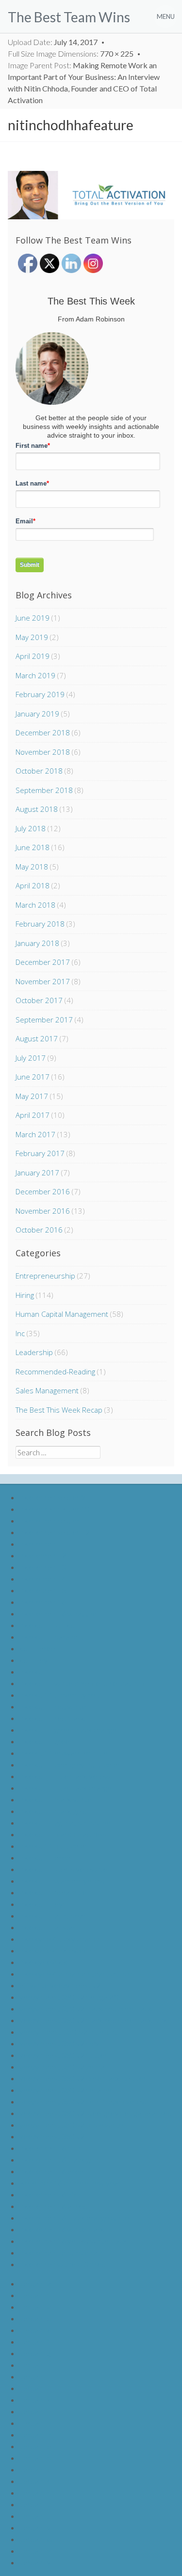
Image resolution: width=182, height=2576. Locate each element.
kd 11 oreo (37, 1648)
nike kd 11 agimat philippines (66, 1822)
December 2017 (43, 962)
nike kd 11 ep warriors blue (64, 1753)
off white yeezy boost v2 (60, 1985)
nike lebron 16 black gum (60, 2159)
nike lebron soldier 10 (55, 1509)
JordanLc (35, 2307)
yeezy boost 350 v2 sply (59, 2043)
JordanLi (34, 2376)
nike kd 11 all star (48, 1927)
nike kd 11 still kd (47, 1625)
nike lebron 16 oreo (51, 2171)
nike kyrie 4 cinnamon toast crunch (76, 1974)
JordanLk (35, 2400)
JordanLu (35, 2516)
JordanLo (35, 2446)
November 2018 (43, 752)
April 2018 (33, 885)
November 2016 (43, 1211)
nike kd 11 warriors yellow (62, 1881)
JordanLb (35, 2295)
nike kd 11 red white (53, 1706)
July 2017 (31, 1058)
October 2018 (39, 771)
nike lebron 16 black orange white (74, 2218)
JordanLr (35, 2481)
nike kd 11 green (46, 1741)
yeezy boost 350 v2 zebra (62, 2066)
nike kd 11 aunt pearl (53, 1915)
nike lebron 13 (43, 1567)
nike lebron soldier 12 (55, 1532)
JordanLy (35, 2562)
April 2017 (33, 1115)
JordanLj (34, 2388)
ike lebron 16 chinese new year (70, 2183)
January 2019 (37, 714)
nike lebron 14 (43, 1578)
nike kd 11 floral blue (53, 1892)
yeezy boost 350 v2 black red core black (86, 2008)
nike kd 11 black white (56, 1799)
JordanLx (35, 2551)
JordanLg (35, 2353)
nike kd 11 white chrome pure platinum (83, 1683)
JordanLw (36, 2539)
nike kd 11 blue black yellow (65, 1776)
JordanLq (35, 2469)
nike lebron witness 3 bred (63, 2264)
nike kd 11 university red (59, 1695)
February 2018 (40, 924)
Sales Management (47, 1390)
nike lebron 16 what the (58, 1613)
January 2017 (37, 1173)
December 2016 (43, 1191)
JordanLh (35, 2365)
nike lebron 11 (43, 1544)
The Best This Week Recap (59, 1410)
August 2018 (37, 809)
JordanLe (35, 2330)
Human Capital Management (62, 1314)
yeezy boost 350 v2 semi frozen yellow (83, 2101)
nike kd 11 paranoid (51, 1637)
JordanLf (34, 2341)
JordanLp (35, 2458)
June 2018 (33, 847)
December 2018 (43, 732)
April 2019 (33, 656)
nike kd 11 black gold (53, 1811)
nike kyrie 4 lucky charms (60, 1939)
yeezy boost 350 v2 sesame (66, 2090)
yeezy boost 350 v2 (52, 2136)
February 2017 (40, 1153)
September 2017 (44, 1020)
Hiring (25, 1295)
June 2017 (33, 1077)
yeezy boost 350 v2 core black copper (83, 2078)
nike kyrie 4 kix (43, 1962)
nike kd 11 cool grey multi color (70, 1764)
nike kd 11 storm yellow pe (63, 1869)
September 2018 (44, 790)
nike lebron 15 (43, 1590)
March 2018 (35, 905)
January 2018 (37, 943)
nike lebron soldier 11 (55, 1520)
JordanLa (35, 2283)
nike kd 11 (36, 1671)
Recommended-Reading (55, 1372)
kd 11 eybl (36, 1660)
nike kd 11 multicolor (53, 1846)
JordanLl (34, 2411)
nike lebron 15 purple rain (61, 2252)
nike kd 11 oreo (45, 1857)
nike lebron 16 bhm (51, 2148)
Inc (20, 1333)
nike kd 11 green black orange (68, 1730)
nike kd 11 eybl (44, 1904)
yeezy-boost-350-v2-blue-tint (68, 2032)
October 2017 (39, 1000)
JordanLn (35, 2434)
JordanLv (35, 2527)
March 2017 (35, 1134)
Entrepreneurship (45, 1276)
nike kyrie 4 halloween (56, 1950)
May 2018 (32, 867)
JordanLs (35, 2492)
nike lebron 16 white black (62, 2229)
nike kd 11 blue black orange (66, 1788)
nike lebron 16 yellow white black (74, 2241)
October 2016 (39, 1230)
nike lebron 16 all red (53, 2206)
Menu (166, 16)
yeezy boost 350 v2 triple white (71, 2125)
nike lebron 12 (43, 1555)
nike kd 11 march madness (63, 1834)
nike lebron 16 (43, 1602)
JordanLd (35, 2318)
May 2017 (32, 1096)
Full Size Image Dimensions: (71, 53)
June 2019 (33, 618)
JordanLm (36, 2423)
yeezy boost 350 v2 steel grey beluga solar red (96, 2113)
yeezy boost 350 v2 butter (63, 2055)
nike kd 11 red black (52, 1718)
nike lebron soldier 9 (52, 1497)
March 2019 (35, 675)
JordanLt (35, 2504)
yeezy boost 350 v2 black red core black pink (93, 2020)
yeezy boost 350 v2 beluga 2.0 (69, 1997)
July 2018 (31, 828)
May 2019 (32, 637)
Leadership (34, 1352)
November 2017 (43, 981)
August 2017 (37, 1038)
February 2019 (40, 694)
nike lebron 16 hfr (48, 2194)
